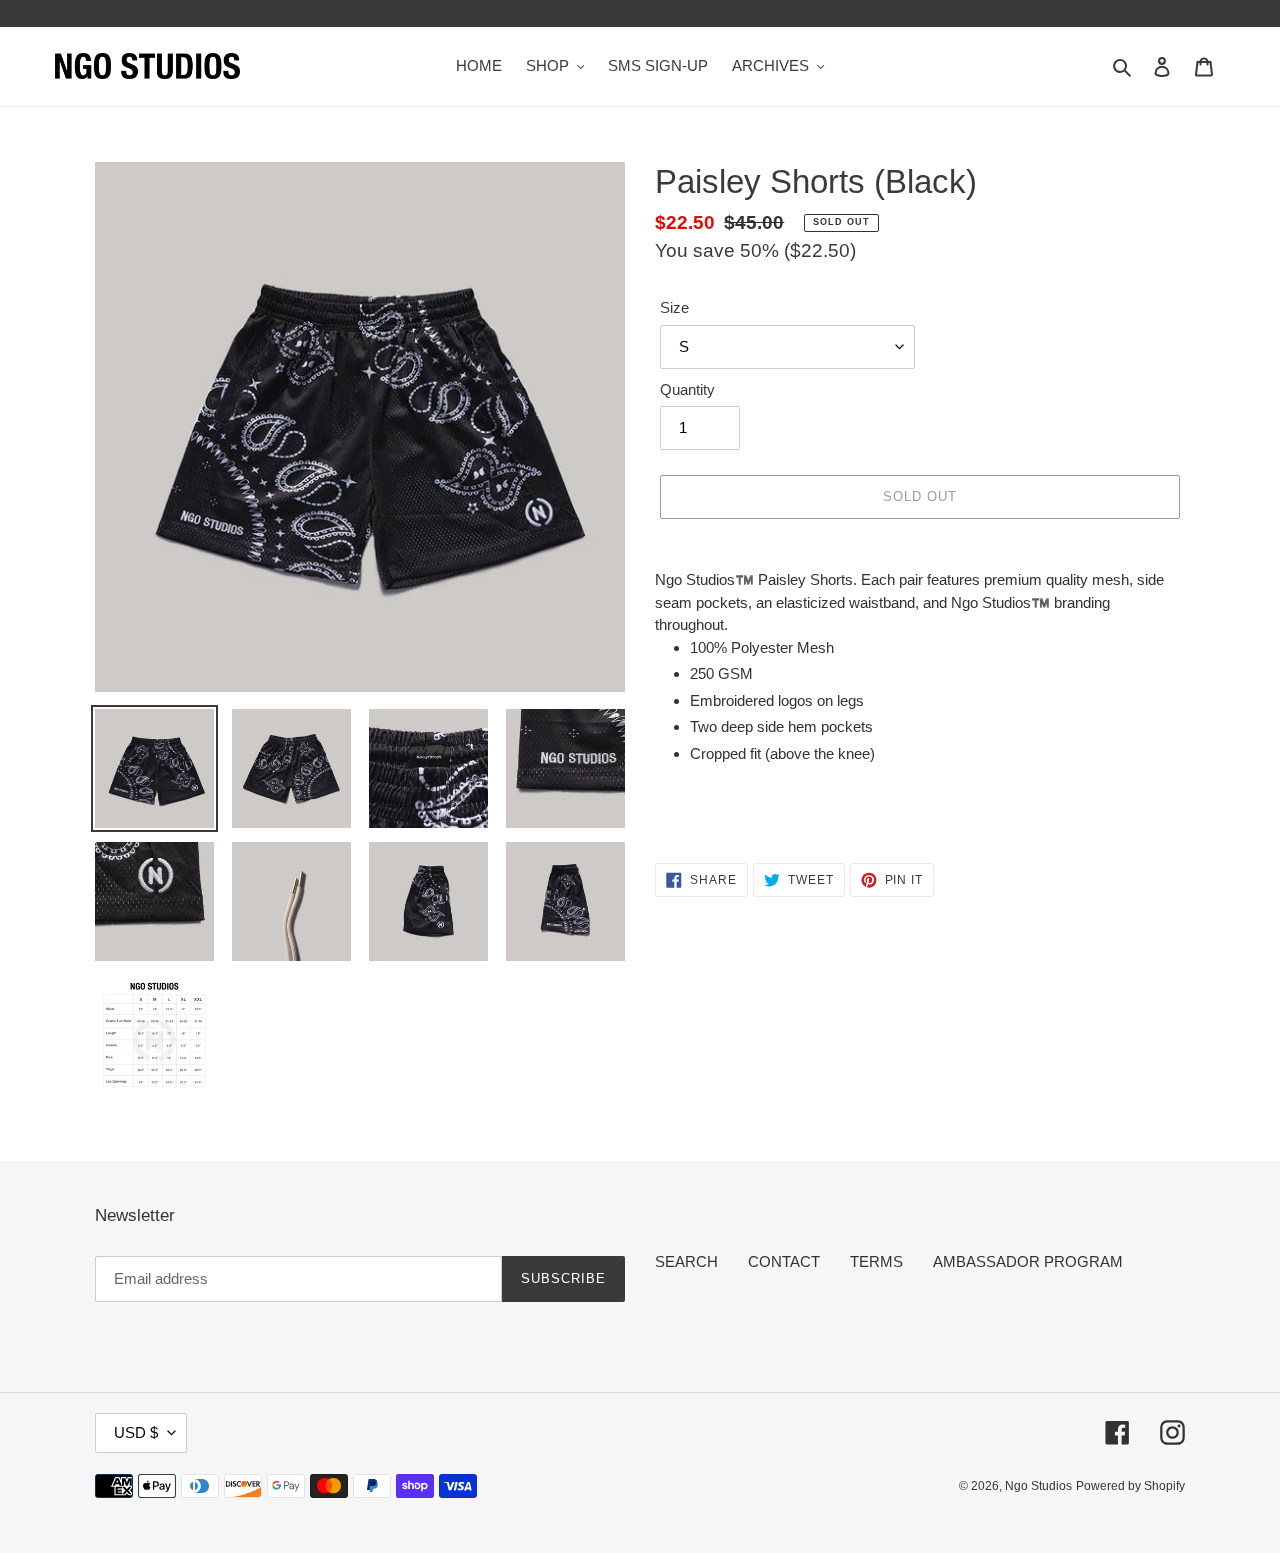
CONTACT (784, 1261)
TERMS (876, 1261)
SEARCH (686, 1261)
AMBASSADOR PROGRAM (1028, 1261)
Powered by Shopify (1130, 1486)
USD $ (136, 1432)
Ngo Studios (1038, 1486)
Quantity (687, 389)
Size (674, 307)
